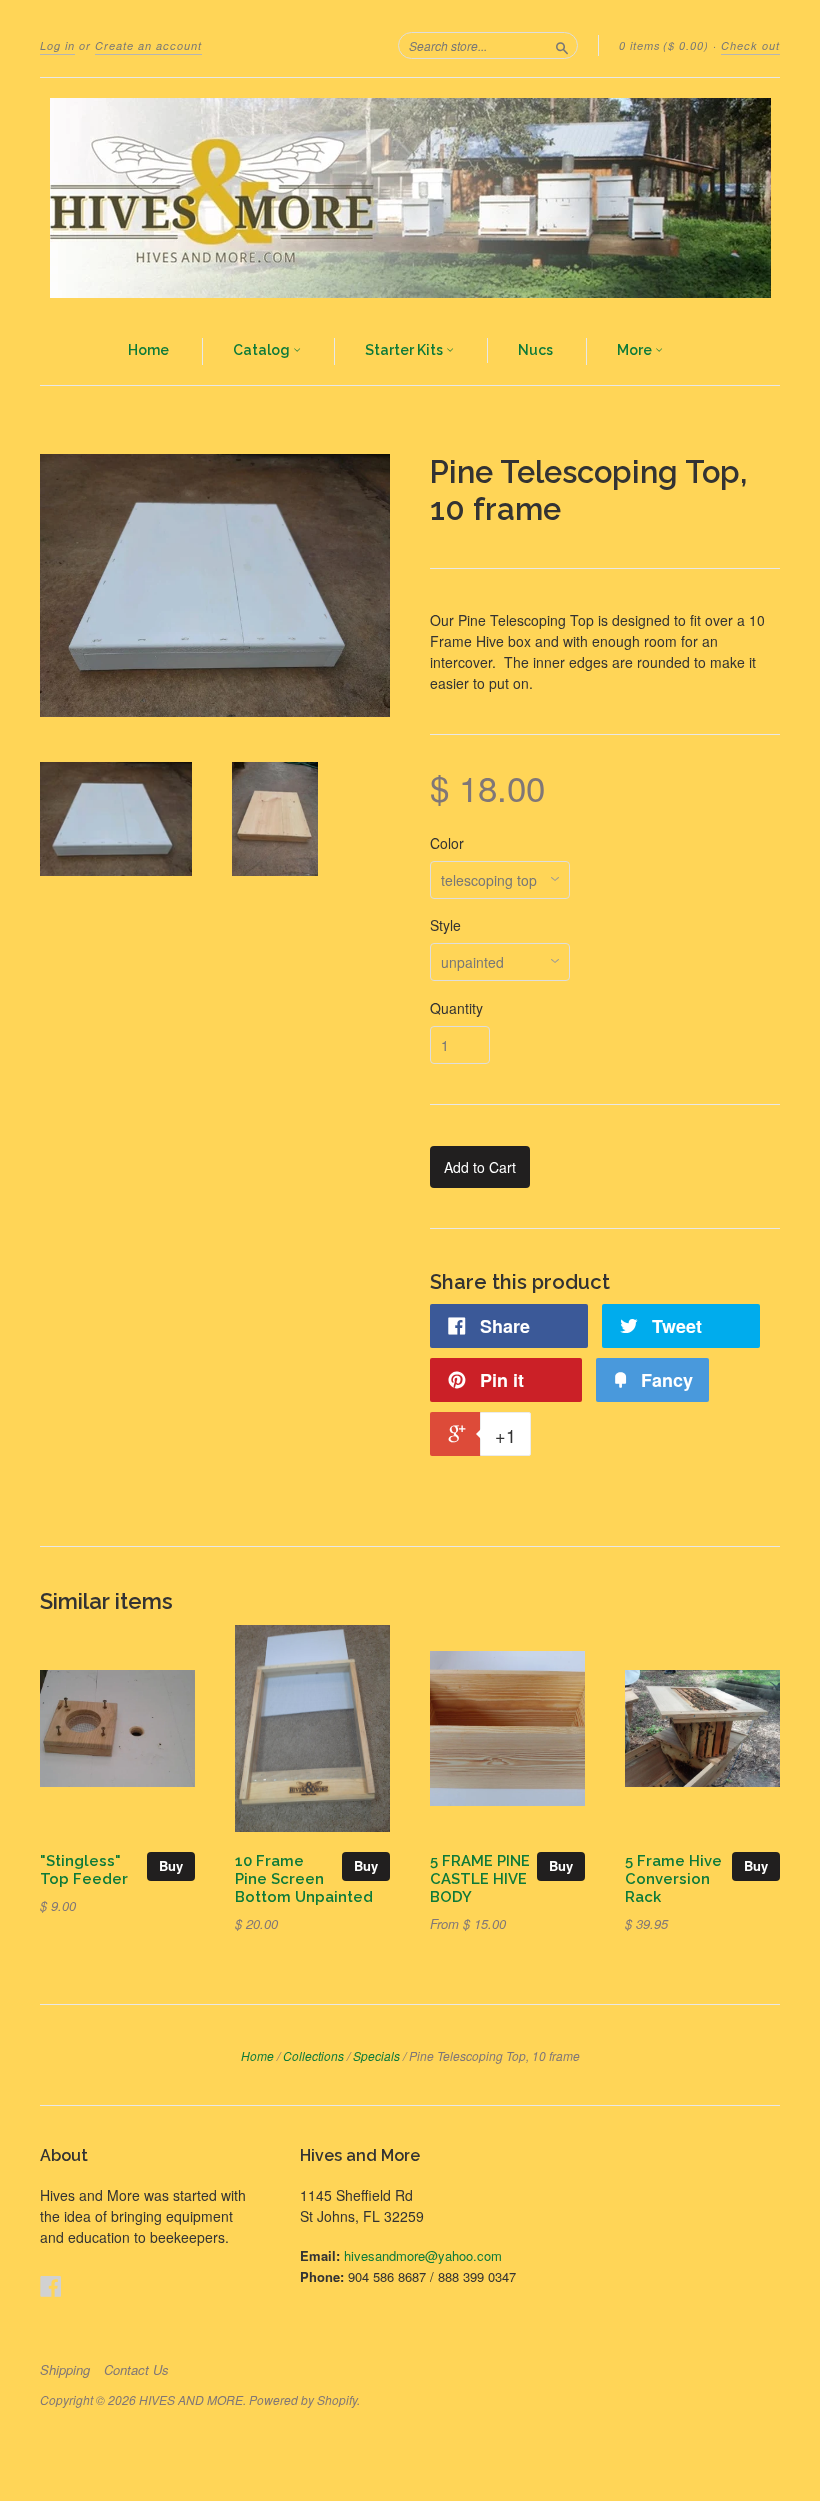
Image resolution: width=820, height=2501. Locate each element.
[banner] (410, 198)
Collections (313, 2055)
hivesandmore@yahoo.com (423, 2255)
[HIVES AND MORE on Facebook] (51, 2285)
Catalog (263, 350)
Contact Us (136, 2370)
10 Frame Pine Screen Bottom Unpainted (304, 1878)
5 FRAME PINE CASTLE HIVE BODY (480, 1878)
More (636, 350)
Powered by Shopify (303, 2399)
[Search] (562, 45)
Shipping (65, 2370)
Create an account (148, 45)
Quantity (456, 1008)
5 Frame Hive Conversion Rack (673, 1878)
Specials (376, 2055)
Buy (171, 1865)
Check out (750, 45)
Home (148, 350)
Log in (57, 45)
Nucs (535, 350)
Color (447, 843)
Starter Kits (405, 350)
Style (445, 925)
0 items (664, 45)
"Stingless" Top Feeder (84, 1869)
